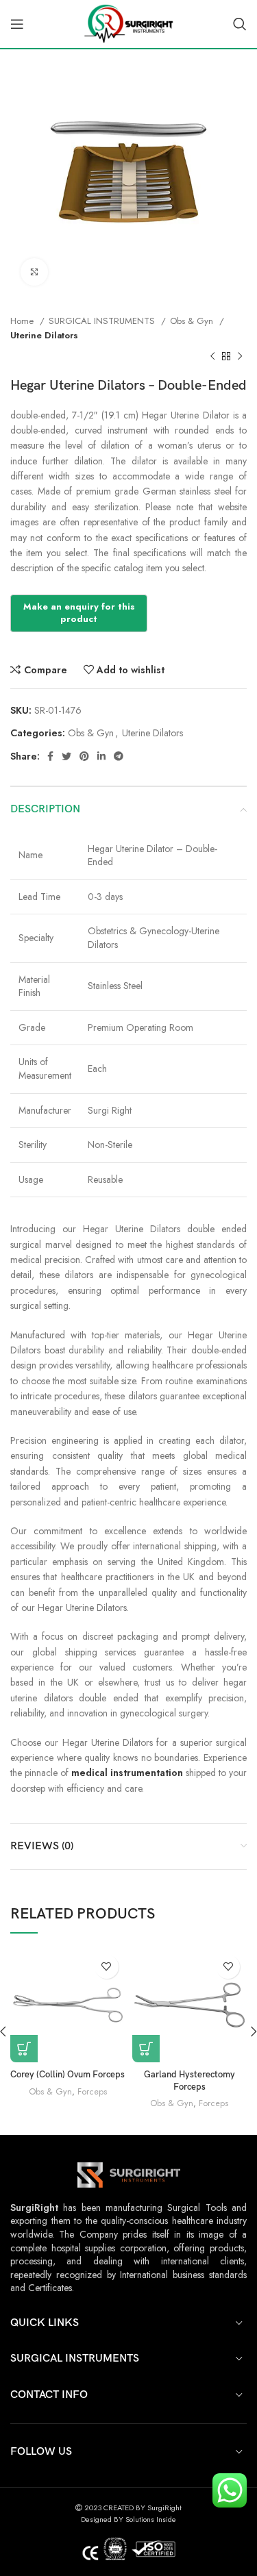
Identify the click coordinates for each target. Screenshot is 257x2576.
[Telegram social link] (119, 756)
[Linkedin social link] (101, 756)
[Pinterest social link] (84, 756)
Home (23, 321)
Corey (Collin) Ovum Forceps (68, 2075)
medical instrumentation (127, 1773)
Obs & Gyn (193, 321)
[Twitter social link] (66, 756)
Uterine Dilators (44, 335)
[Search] (240, 24)
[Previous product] (212, 357)
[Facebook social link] (50, 756)
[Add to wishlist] (107, 1967)
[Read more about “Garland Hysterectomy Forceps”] (146, 2049)
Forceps (92, 2092)
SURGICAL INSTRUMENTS (103, 321)
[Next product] (240, 357)
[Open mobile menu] (17, 24)
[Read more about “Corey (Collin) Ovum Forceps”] (24, 2049)
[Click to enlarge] (34, 272)
